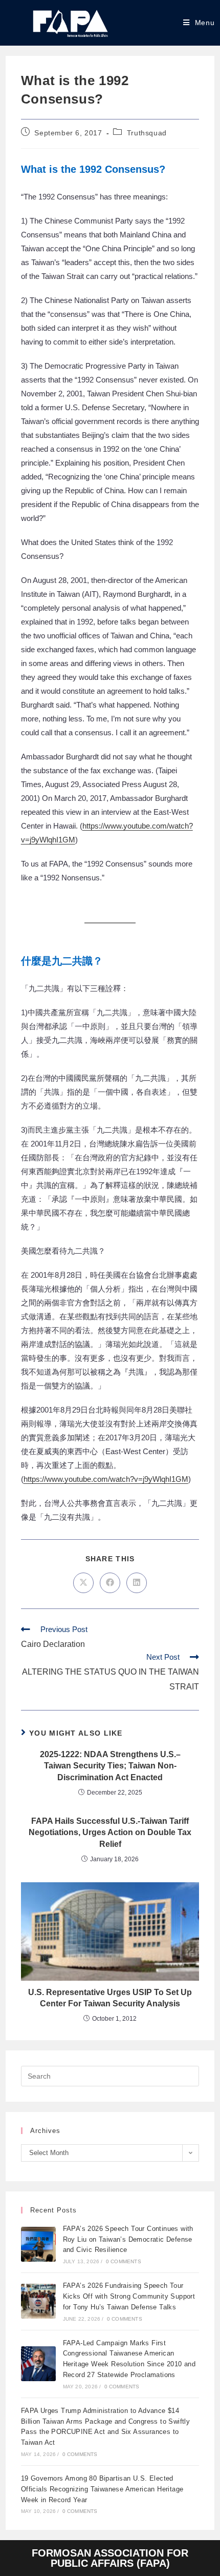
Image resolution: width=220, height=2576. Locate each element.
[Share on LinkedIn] (137, 1583)
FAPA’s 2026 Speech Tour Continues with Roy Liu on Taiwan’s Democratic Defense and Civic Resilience (128, 2239)
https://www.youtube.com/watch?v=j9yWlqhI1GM (106, 1479)
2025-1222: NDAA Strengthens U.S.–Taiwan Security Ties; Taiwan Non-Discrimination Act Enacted (110, 1766)
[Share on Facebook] (110, 1583)
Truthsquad (147, 133)
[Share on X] (83, 1583)
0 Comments (124, 2261)
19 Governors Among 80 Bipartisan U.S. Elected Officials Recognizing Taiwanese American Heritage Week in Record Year (102, 2489)
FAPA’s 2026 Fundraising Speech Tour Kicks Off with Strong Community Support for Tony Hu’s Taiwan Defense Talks (129, 2296)
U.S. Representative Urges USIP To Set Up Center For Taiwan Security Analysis (110, 1998)
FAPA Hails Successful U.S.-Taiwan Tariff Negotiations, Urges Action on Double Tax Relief (110, 1833)
